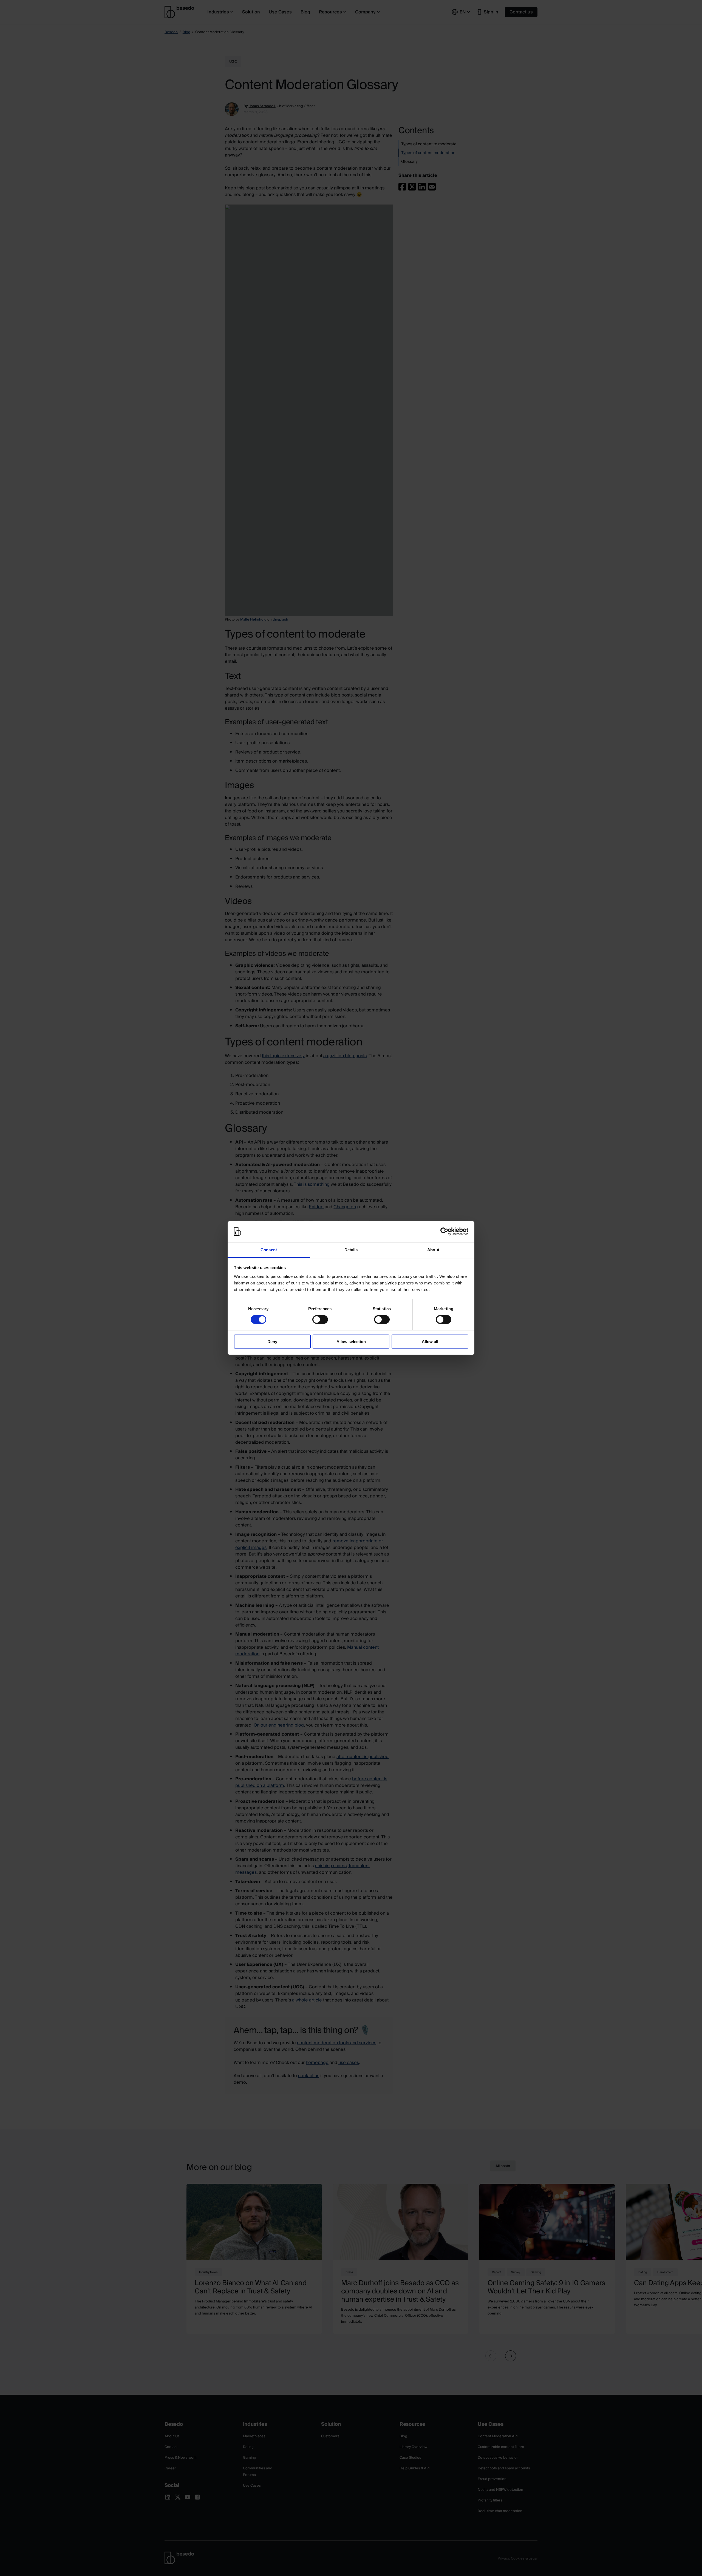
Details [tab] (351, 1250)
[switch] (320, 1320)
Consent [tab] (269, 1250)
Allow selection (351, 1341)
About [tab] (433, 1250)
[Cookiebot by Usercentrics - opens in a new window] (444, 1232)
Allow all (430, 1341)
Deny (272, 1341)
